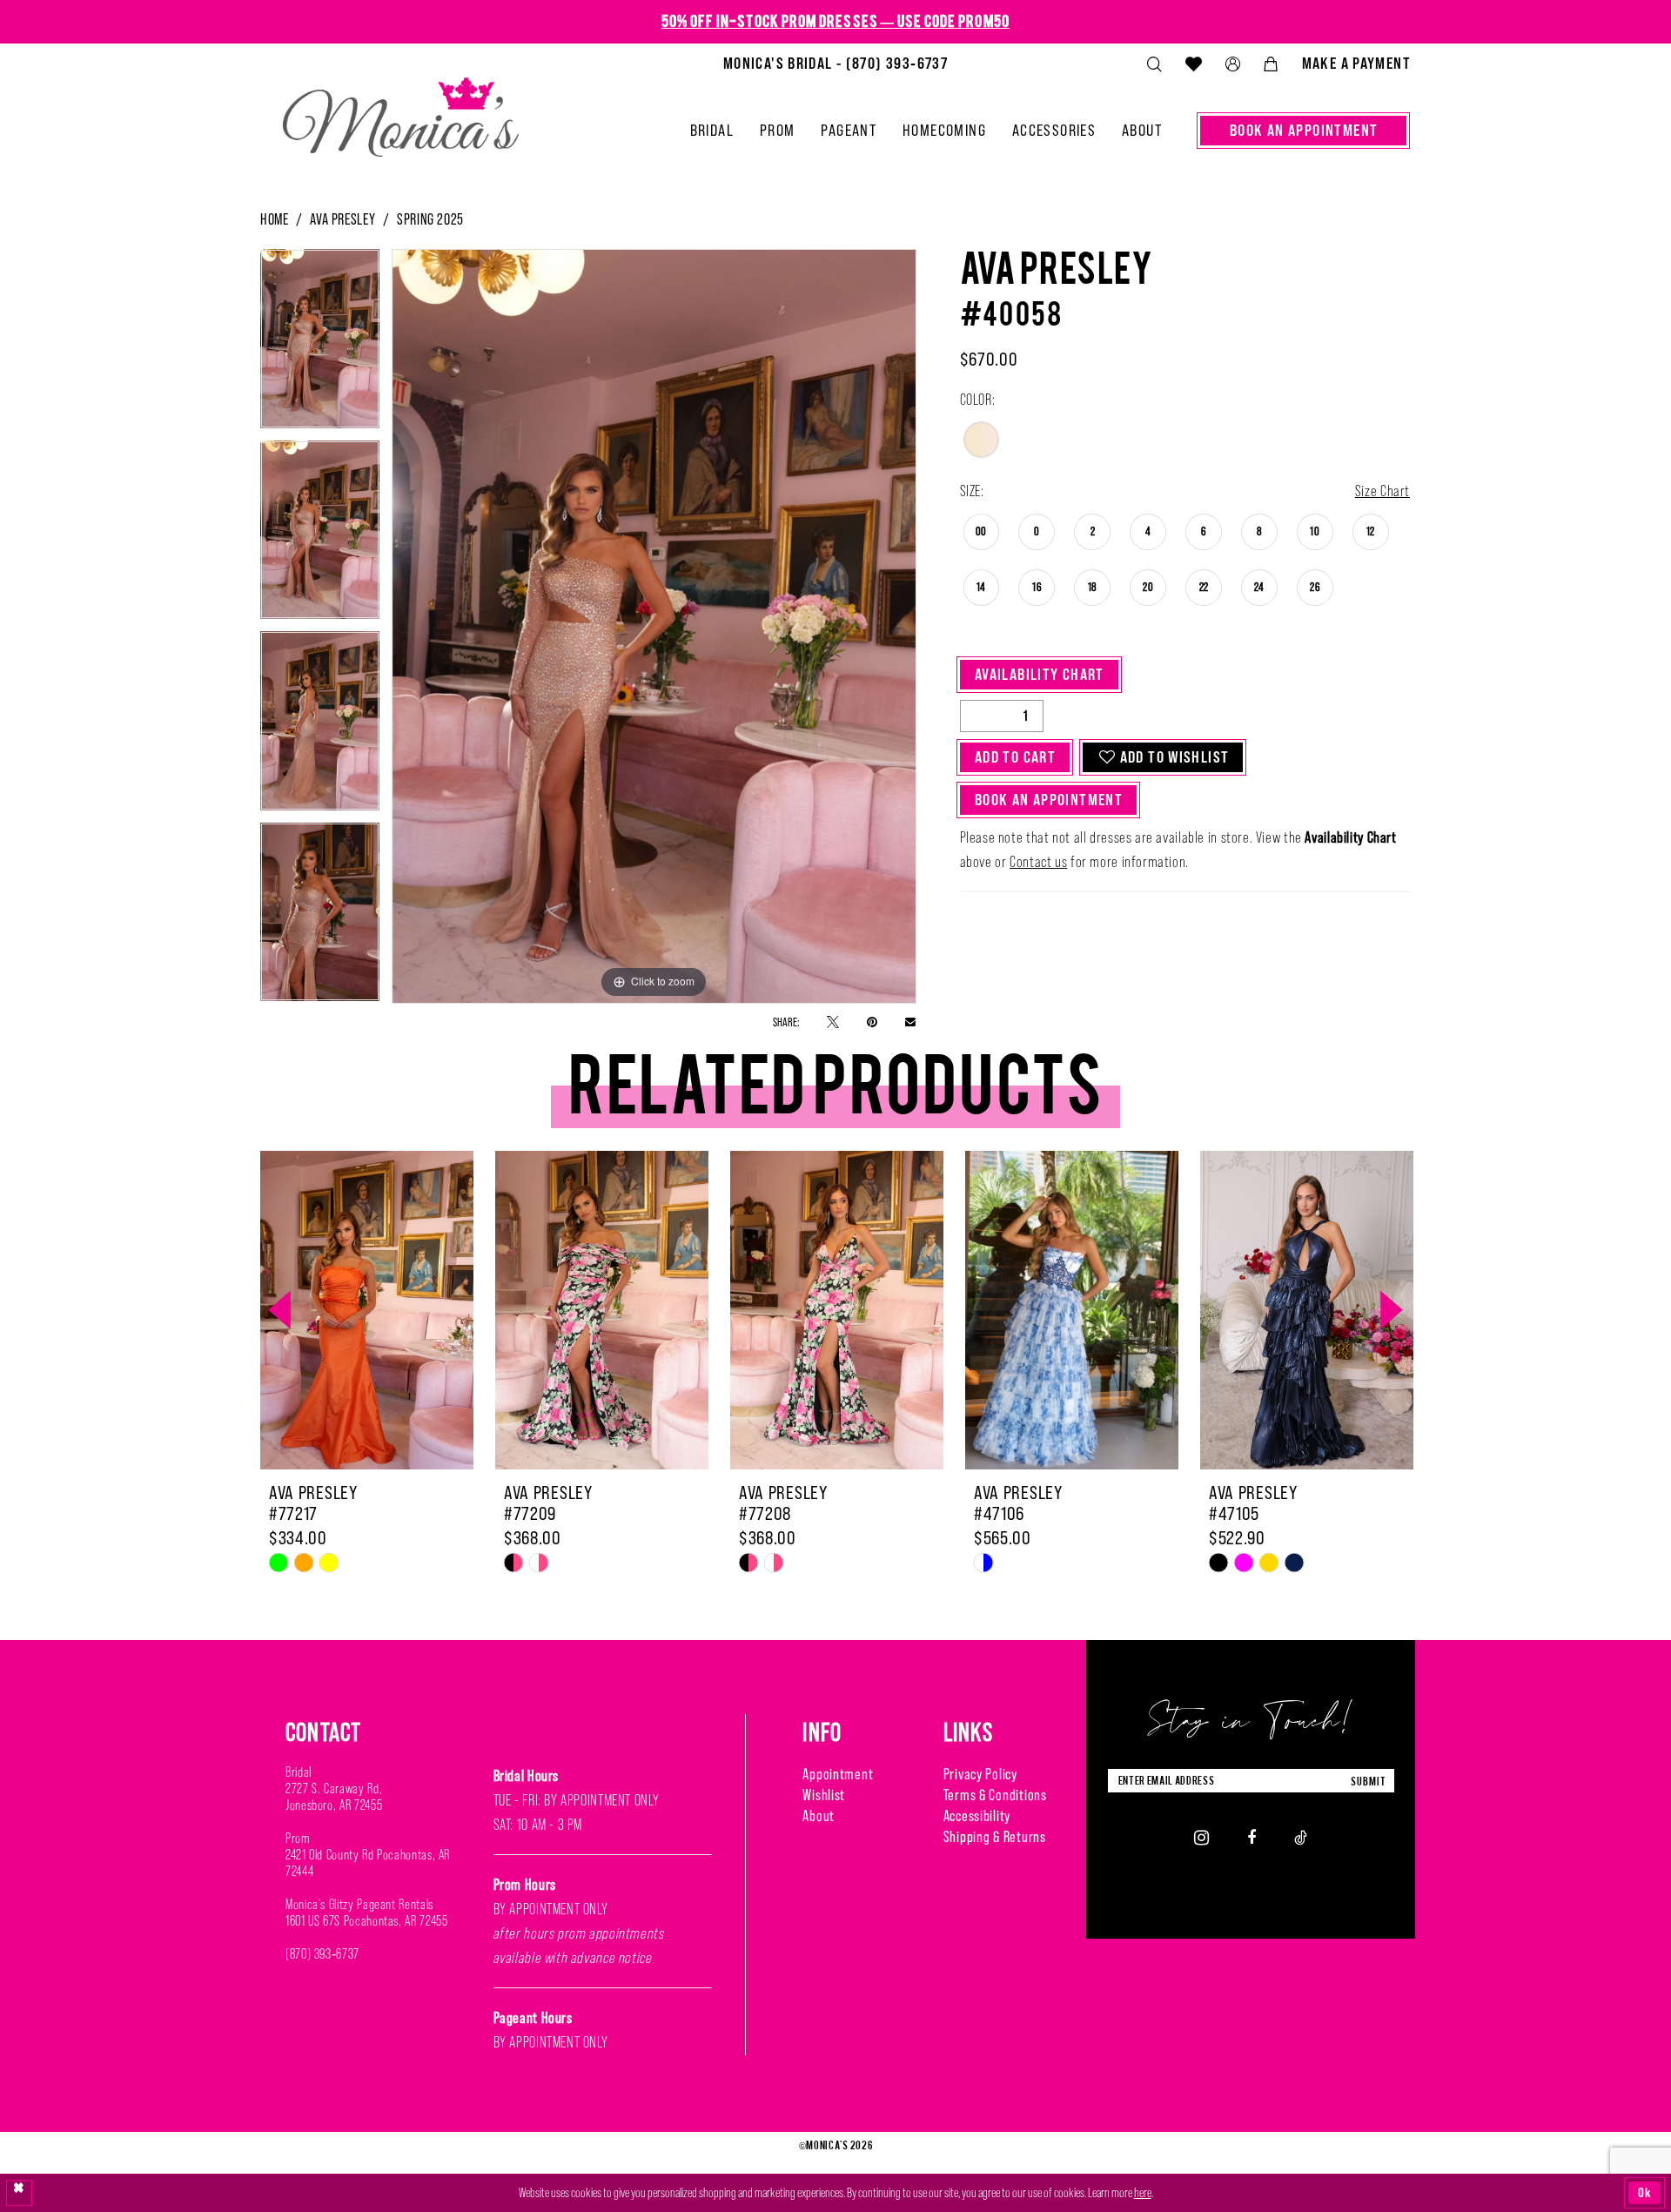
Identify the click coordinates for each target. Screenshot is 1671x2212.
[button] (1232, 64)
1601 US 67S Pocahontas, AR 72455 (366, 1921)
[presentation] (367, 1310)
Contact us (1038, 862)
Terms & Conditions (995, 1795)
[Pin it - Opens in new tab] (872, 1022)
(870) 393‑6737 (322, 1954)
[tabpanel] (320, 345)
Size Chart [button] (1382, 491)
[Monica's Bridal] (401, 110)
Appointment (838, 1774)
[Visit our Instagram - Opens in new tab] (1201, 1837)
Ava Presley (342, 219)
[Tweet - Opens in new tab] (833, 1022)
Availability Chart (1040, 674)
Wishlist (824, 1795)
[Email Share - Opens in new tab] (910, 1021)
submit (1368, 1781)
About (819, 1815)
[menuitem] (835, 64)
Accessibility (977, 1815)
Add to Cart (1015, 757)
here (1143, 2192)
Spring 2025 (430, 219)
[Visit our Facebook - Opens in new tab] (1252, 1837)
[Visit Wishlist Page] (1193, 64)
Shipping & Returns (995, 1836)
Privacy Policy (980, 1774)
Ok (1645, 2192)
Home (274, 219)
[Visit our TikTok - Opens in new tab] (1301, 1837)
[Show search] (1154, 64)
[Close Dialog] (19, 2193)
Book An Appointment (1049, 800)
